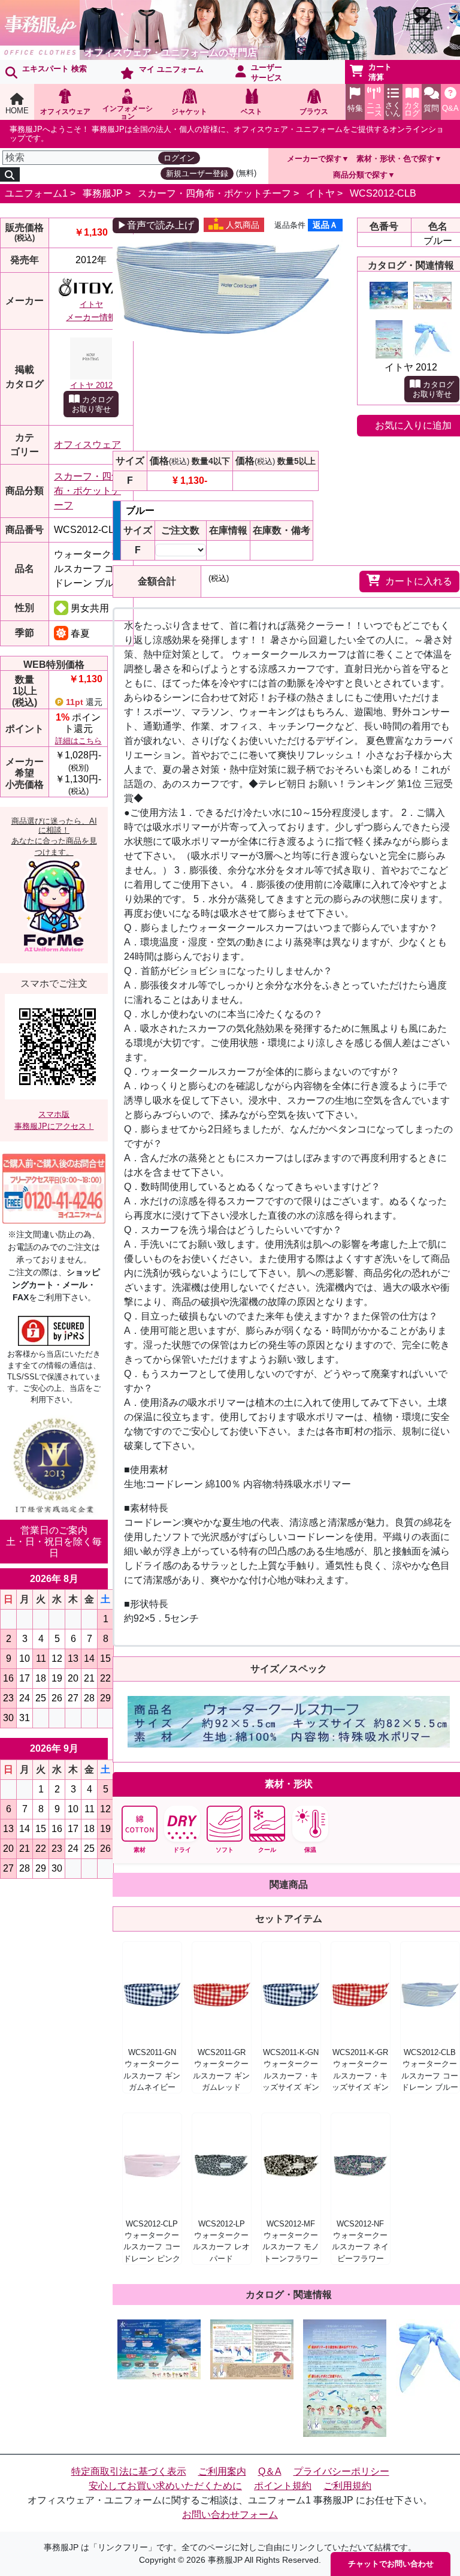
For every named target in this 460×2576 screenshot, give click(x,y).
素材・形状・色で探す (395, 159)
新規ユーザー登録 (197, 174)
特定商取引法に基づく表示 (129, 2471)
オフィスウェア (87, 445)
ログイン (179, 158)
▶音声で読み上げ (156, 225)
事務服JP (103, 193)
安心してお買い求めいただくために (165, 2486)
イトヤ (320, 193)
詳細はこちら (78, 741)
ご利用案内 (222, 2471)
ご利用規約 (347, 2486)
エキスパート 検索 (55, 69)
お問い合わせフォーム (230, 2515)
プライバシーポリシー (341, 2471)
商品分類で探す (360, 175)
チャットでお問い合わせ (391, 2564)
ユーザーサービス (267, 73)
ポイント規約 (283, 2486)
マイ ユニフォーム (171, 69)
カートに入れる (419, 581)
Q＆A (270, 2471)
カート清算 (380, 72)
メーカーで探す (314, 159)
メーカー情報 (91, 317)
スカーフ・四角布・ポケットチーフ (214, 193)
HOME (17, 111)
